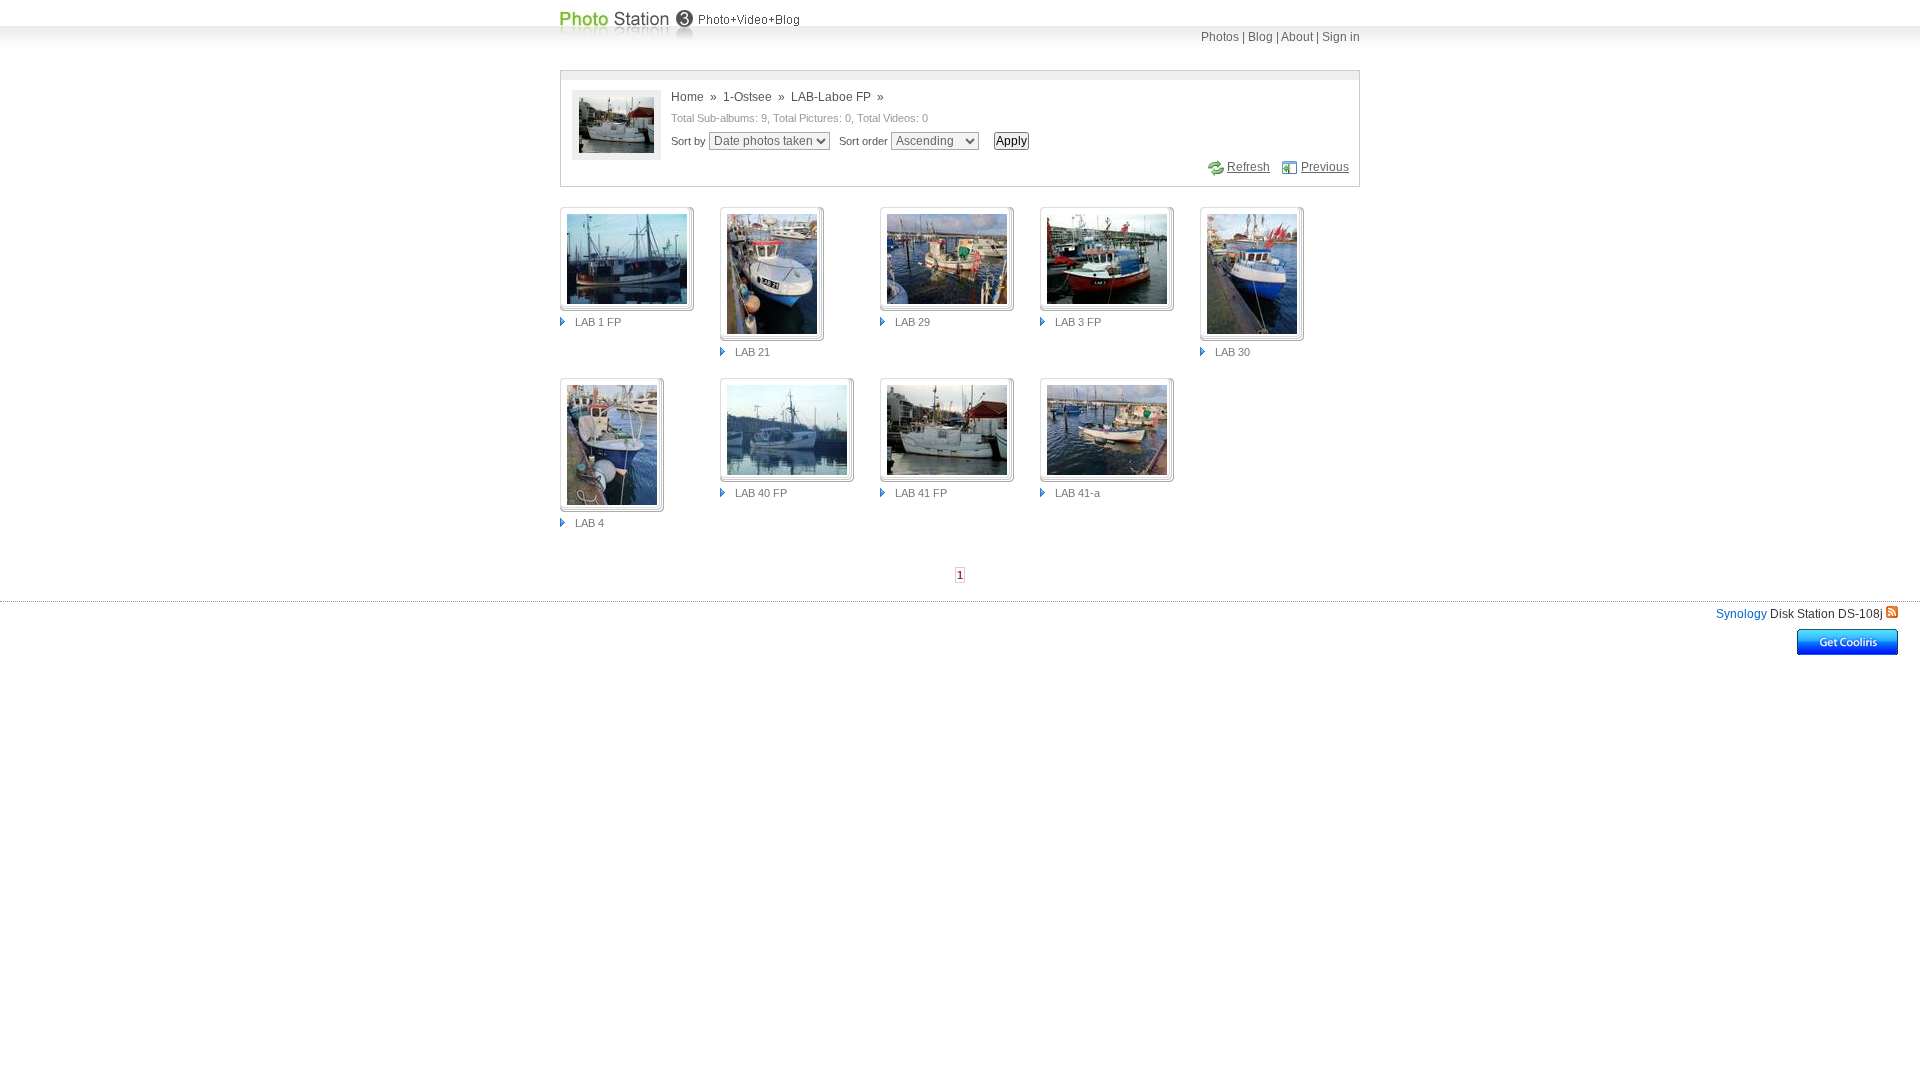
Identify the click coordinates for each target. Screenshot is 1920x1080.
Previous (1325, 167)
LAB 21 (752, 352)
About (1297, 37)
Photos (1220, 37)
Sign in (1341, 37)
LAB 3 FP (1078, 322)
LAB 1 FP (598, 322)
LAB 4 (589, 523)
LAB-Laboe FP (831, 97)
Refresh (1248, 167)
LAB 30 (1232, 352)
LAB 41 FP (921, 493)
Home (687, 97)
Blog (1260, 37)
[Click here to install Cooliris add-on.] (1847, 649)
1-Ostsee (747, 97)
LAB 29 (912, 322)
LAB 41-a (1077, 493)
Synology (1741, 614)
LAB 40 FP (761, 493)
